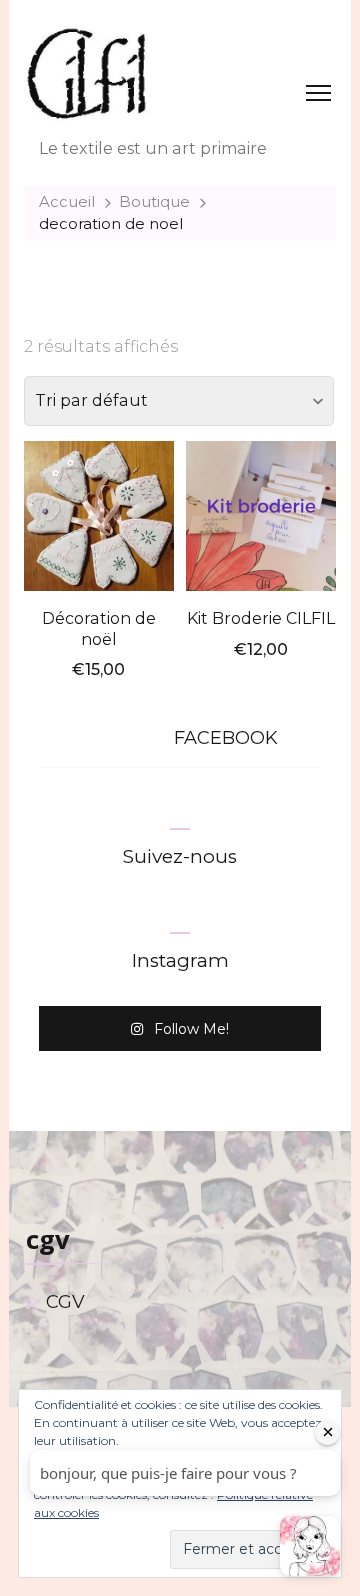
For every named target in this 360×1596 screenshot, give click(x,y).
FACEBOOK (226, 738)
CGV (65, 1302)
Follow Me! (191, 1029)
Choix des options (99, 514)
